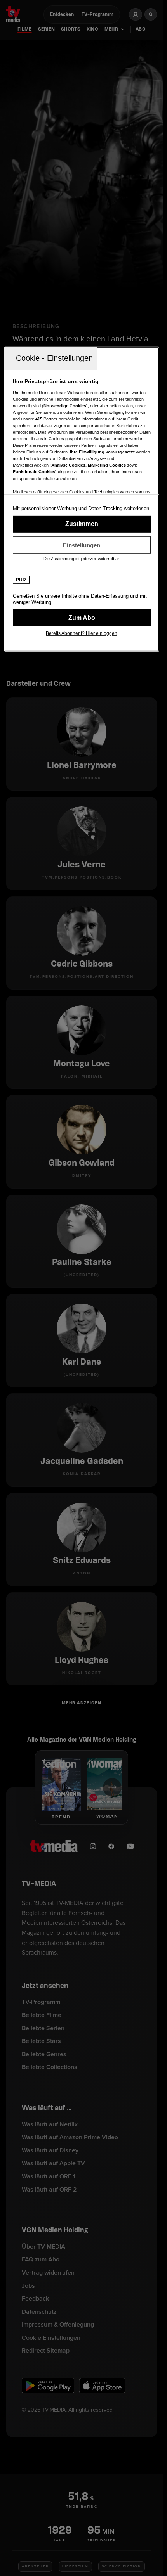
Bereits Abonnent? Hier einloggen (82, 633)
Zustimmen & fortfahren (82, 524)
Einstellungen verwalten (82, 545)
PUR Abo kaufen (82, 618)
